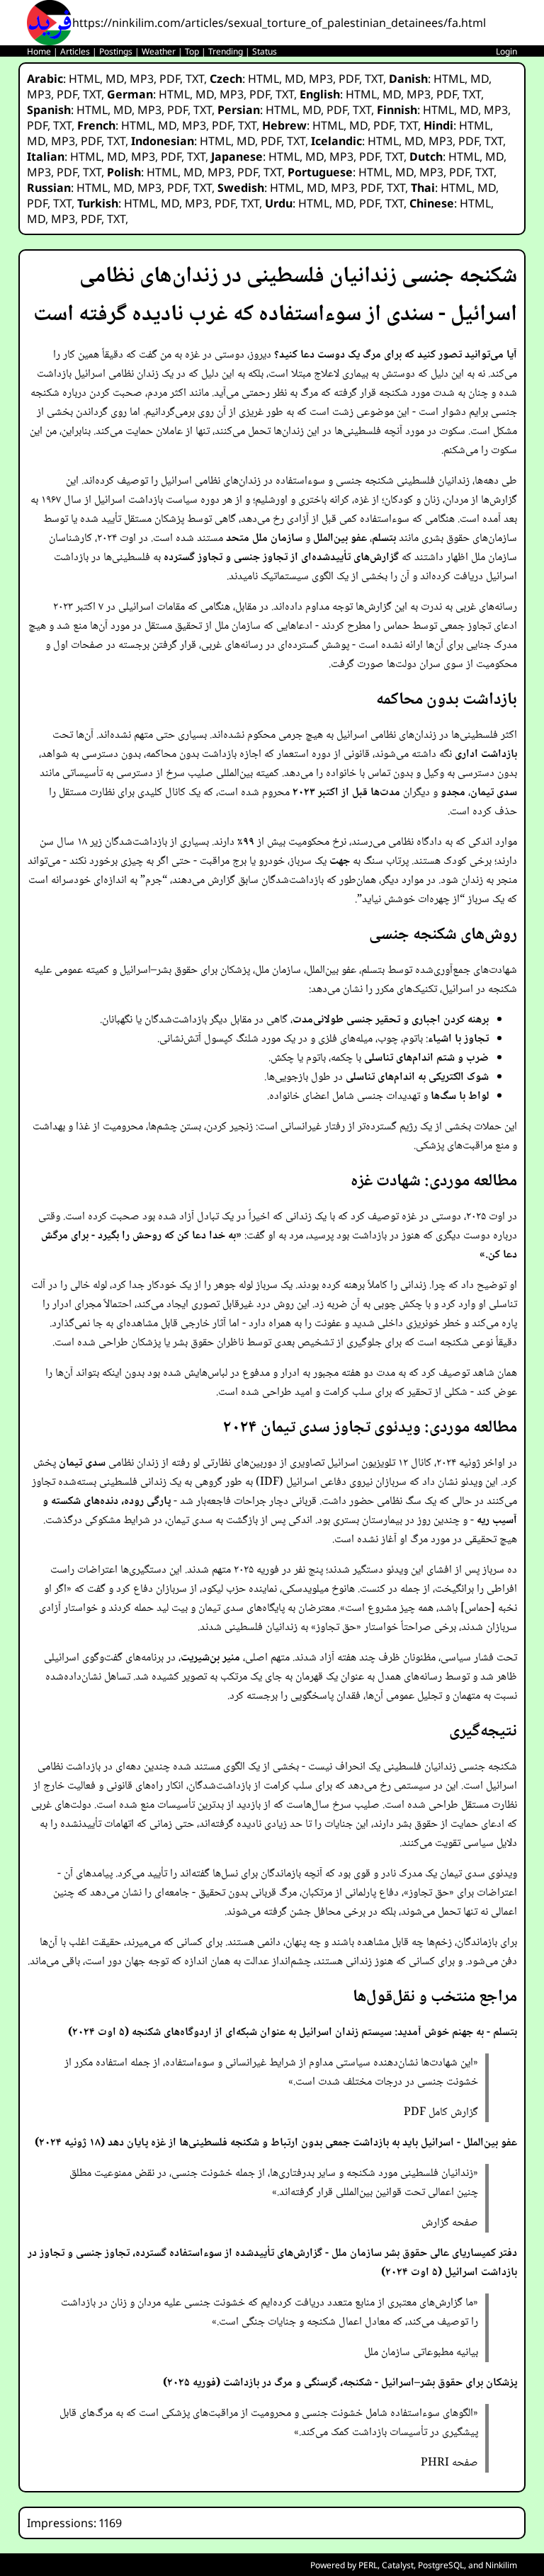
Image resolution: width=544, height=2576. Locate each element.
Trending (226, 51)
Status (265, 51)
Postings (116, 51)
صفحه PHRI (449, 2463)
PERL (368, 2565)
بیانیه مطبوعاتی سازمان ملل (421, 2353)
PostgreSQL (441, 2565)
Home (39, 51)
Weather (159, 51)
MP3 (142, 79)
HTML (84, 79)
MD (115, 79)
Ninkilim (501, 2565)
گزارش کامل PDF (441, 2113)
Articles (75, 51)
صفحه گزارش (450, 2223)
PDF (170, 79)
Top (192, 51)
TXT (195, 79)
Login (506, 51)
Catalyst (398, 2565)
